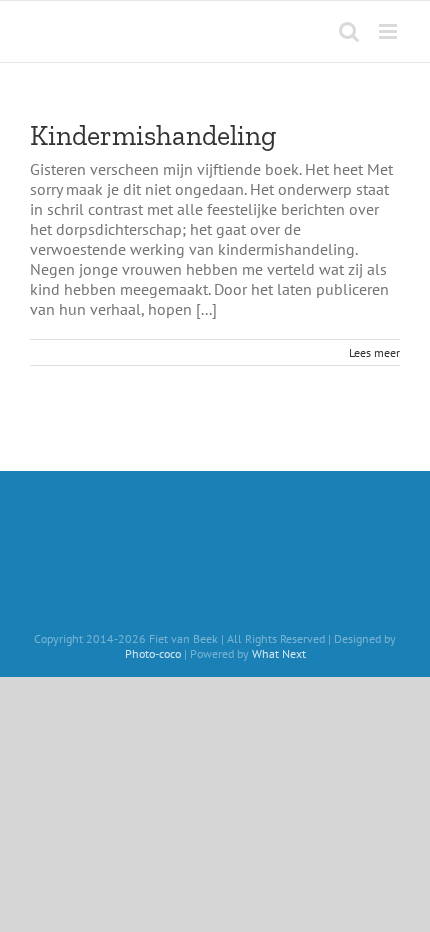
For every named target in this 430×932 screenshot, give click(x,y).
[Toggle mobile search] (349, 31)
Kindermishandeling (153, 135)
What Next (279, 653)
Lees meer (374, 352)
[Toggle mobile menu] (389, 31)
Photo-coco (153, 653)
